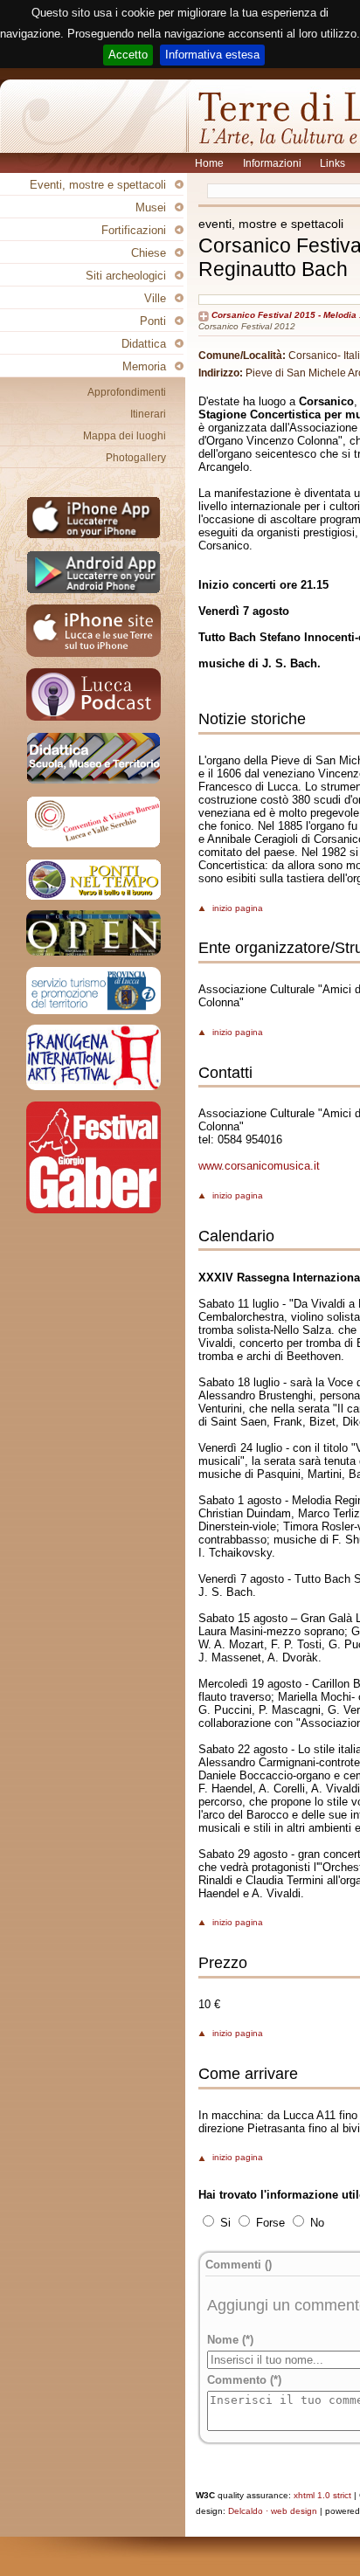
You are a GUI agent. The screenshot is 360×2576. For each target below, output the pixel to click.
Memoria (144, 366)
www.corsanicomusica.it (259, 1166)
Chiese (149, 253)
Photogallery (136, 458)
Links (334, 163)
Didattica (144, 344)
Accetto (128, 55)
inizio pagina (238, 908)
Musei (151, 207)
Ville (155, 298)
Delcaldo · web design (273, 2511)
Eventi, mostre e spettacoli (98, 185)
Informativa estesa (212, 55)
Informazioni (273, 163)
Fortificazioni (134, 230)
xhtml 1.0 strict (322, 2495)
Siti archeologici (126, 276)
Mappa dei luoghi (125, 436)
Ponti (153, 321)
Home (211, 163)
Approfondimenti (127, 392)
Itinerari (148, 414)
